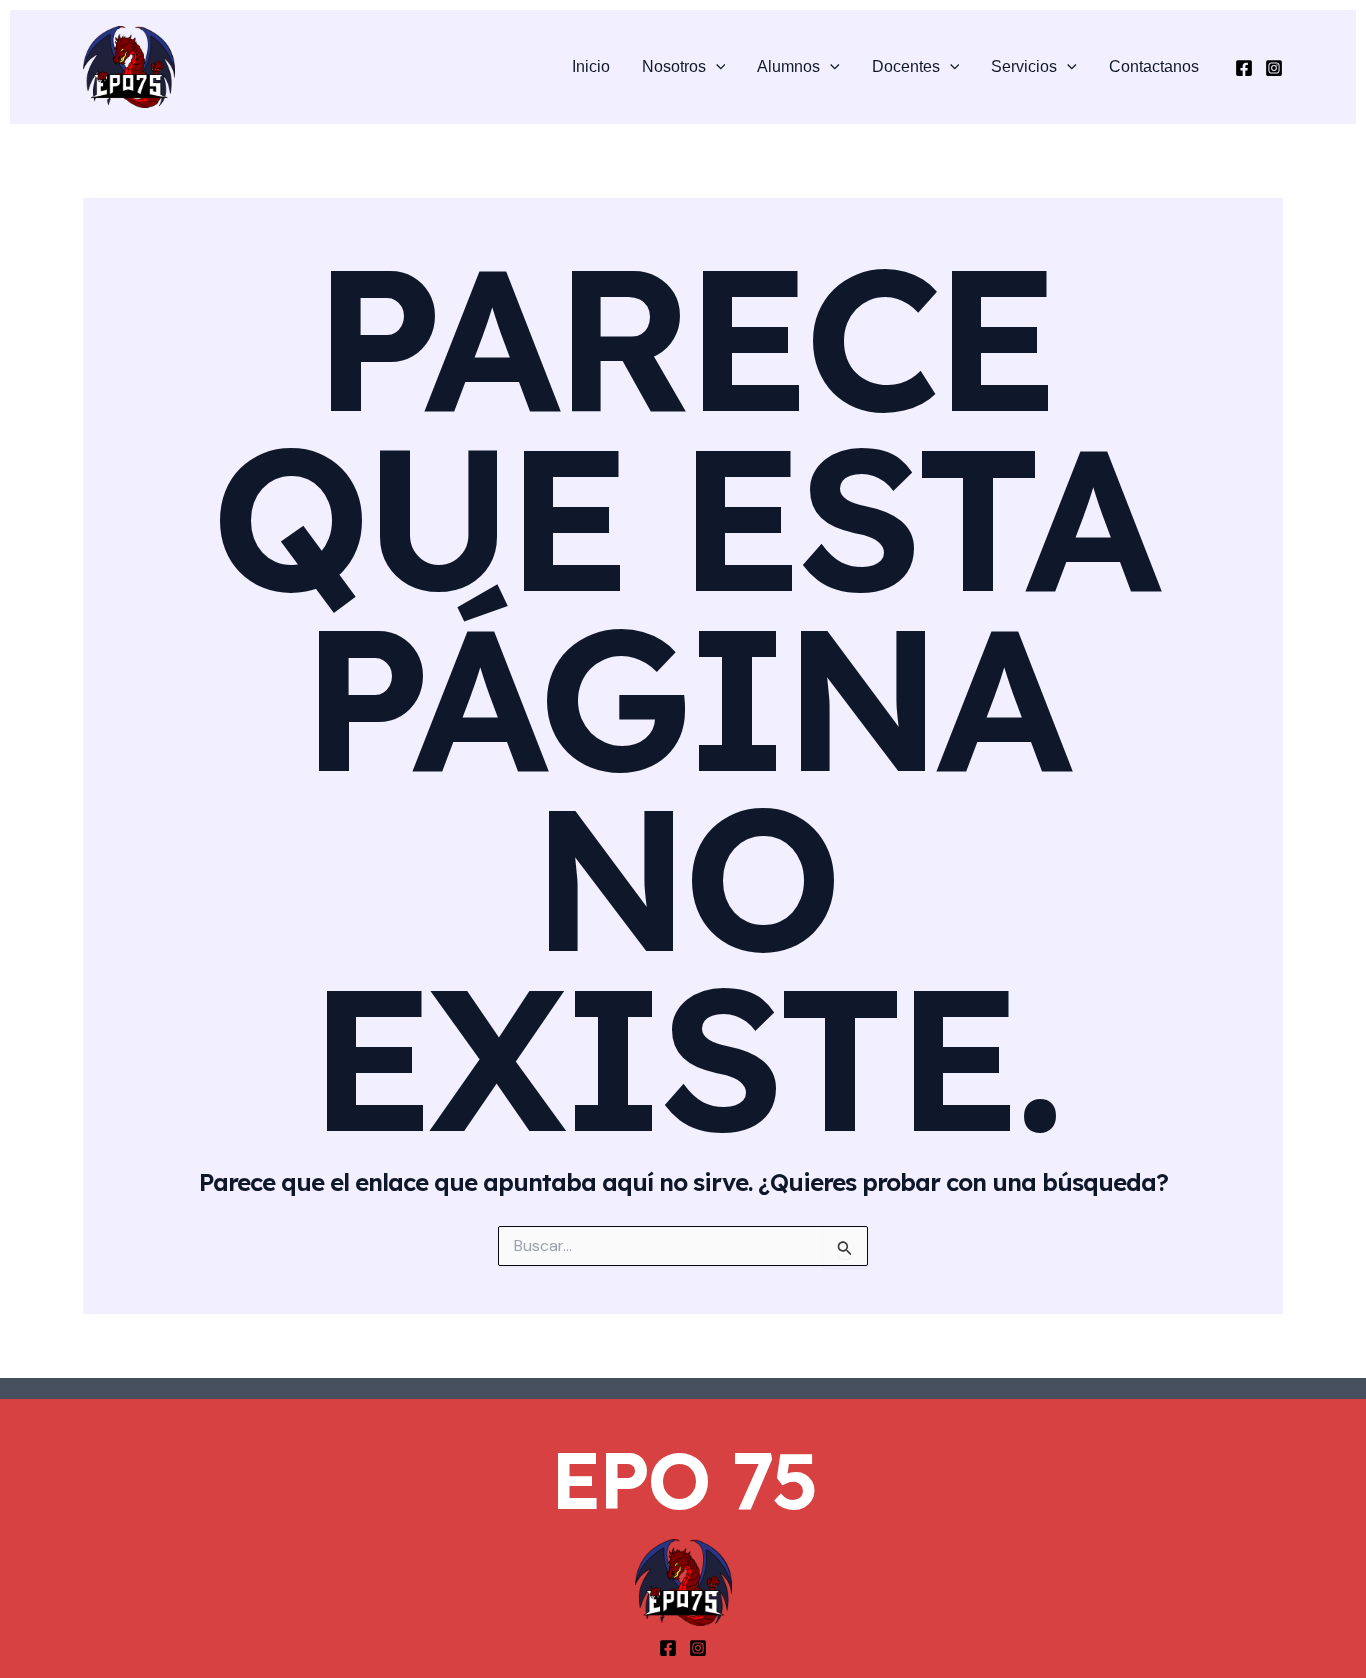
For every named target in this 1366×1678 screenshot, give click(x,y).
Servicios (1024, 66)
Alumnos (788, 66)
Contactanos (1154, 66)
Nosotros (674, 66)
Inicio (591, 66)
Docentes (906, 66)
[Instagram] (1274, 68)
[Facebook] (1244, 68)
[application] (716, 67)
